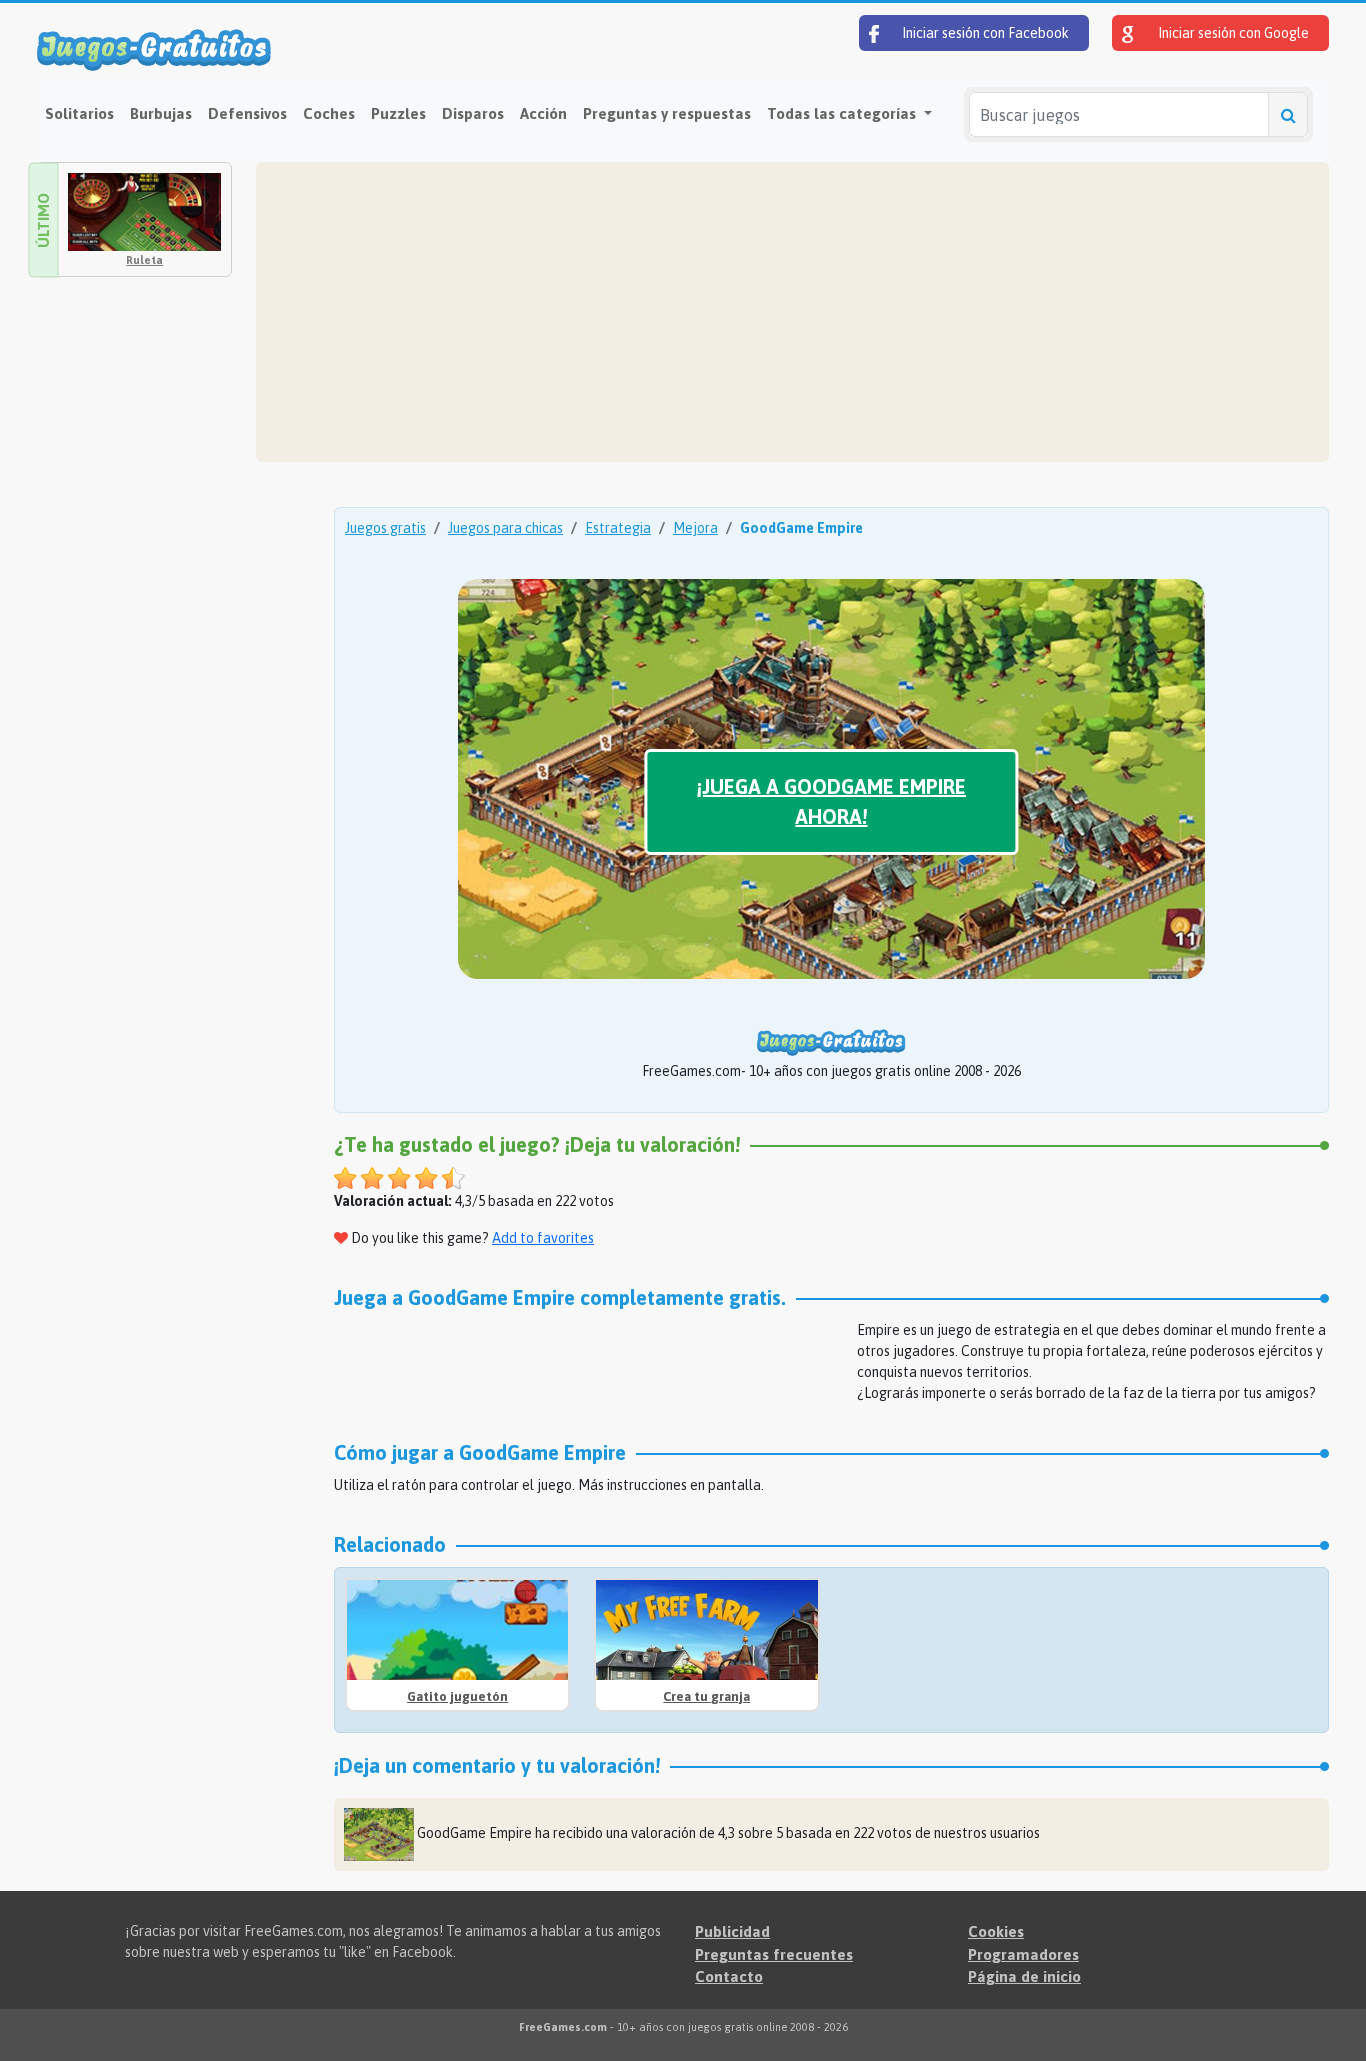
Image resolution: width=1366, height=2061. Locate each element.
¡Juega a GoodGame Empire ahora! (831, 801)
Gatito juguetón (457, 1696)
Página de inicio (1024, 1976)
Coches (329, 113)
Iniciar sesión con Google (1232, 33)
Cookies (996, 1931)
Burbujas (161, 113)
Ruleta (144, 260)
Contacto (729, 1976)
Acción (543, 113)
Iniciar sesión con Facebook (984, 33)
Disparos (473, 113)
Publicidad (732, 1931)
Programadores (1023, 1954)
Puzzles (398, 113)
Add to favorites (543, 1238)
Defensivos (247, 113)
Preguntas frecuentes (774, 1954)
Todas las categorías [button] (843, 113)
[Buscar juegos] (1288, 114)
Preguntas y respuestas (667, 113)
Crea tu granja (706, 1696)
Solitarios (79, 113)
